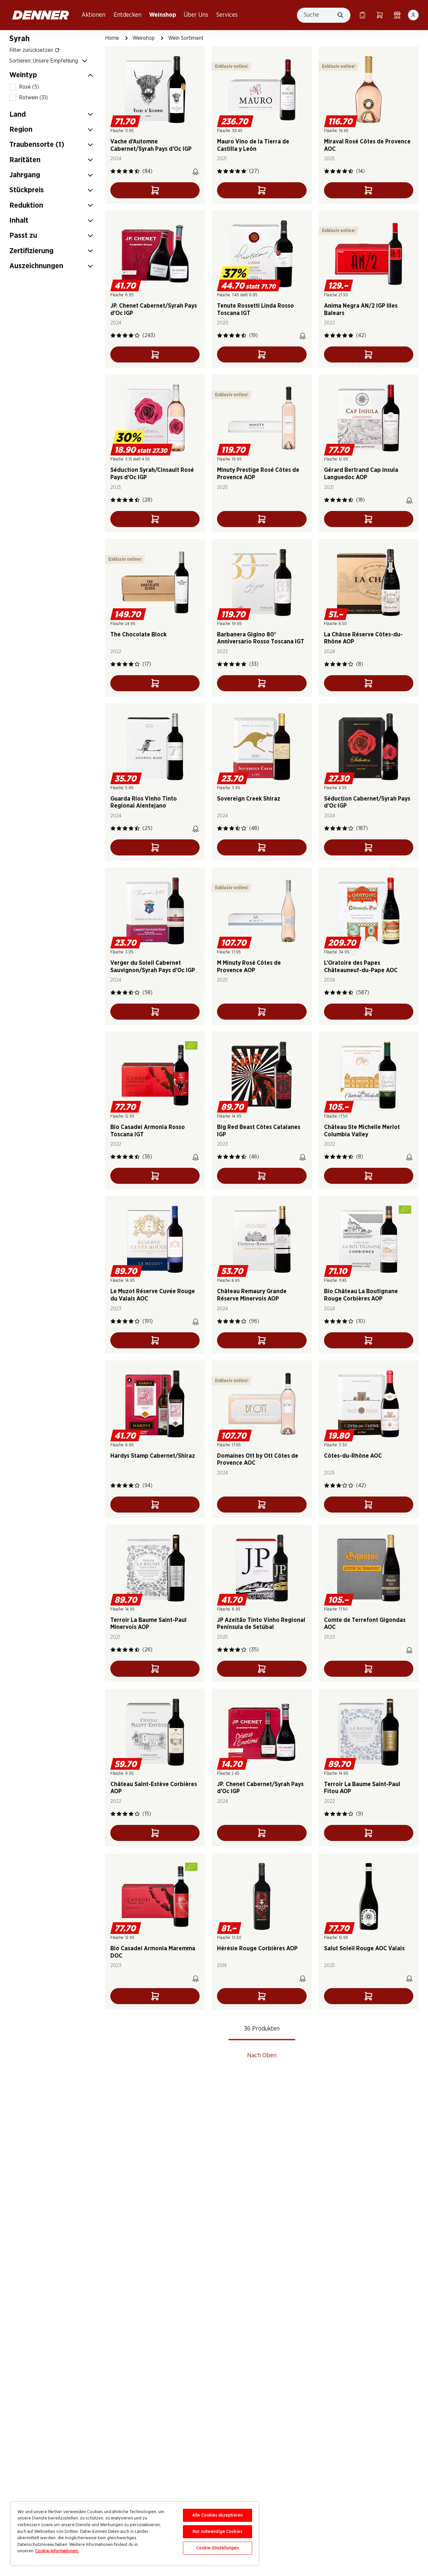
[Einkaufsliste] (362, 15)
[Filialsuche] (397, 15)
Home (112, 38)
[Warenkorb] (380, 15)
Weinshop (163, 15)
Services (227, 15)
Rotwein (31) (33, 98)
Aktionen (93, 15)
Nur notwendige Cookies (218, 2532)
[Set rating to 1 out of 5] (113, 171)
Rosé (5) (29, 87)
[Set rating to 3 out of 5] (125, 171)
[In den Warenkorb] (155, 190)
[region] (135, 2534)
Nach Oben (262, 2056)
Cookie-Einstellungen (218, 2548)
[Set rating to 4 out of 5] (131, 171)
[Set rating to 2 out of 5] (119, 171)
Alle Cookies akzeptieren (218, 2515)
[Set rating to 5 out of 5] (137, 171)
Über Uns (196, 15)
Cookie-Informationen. (57, 2551)
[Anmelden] (413, 15)
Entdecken (128, 15)
